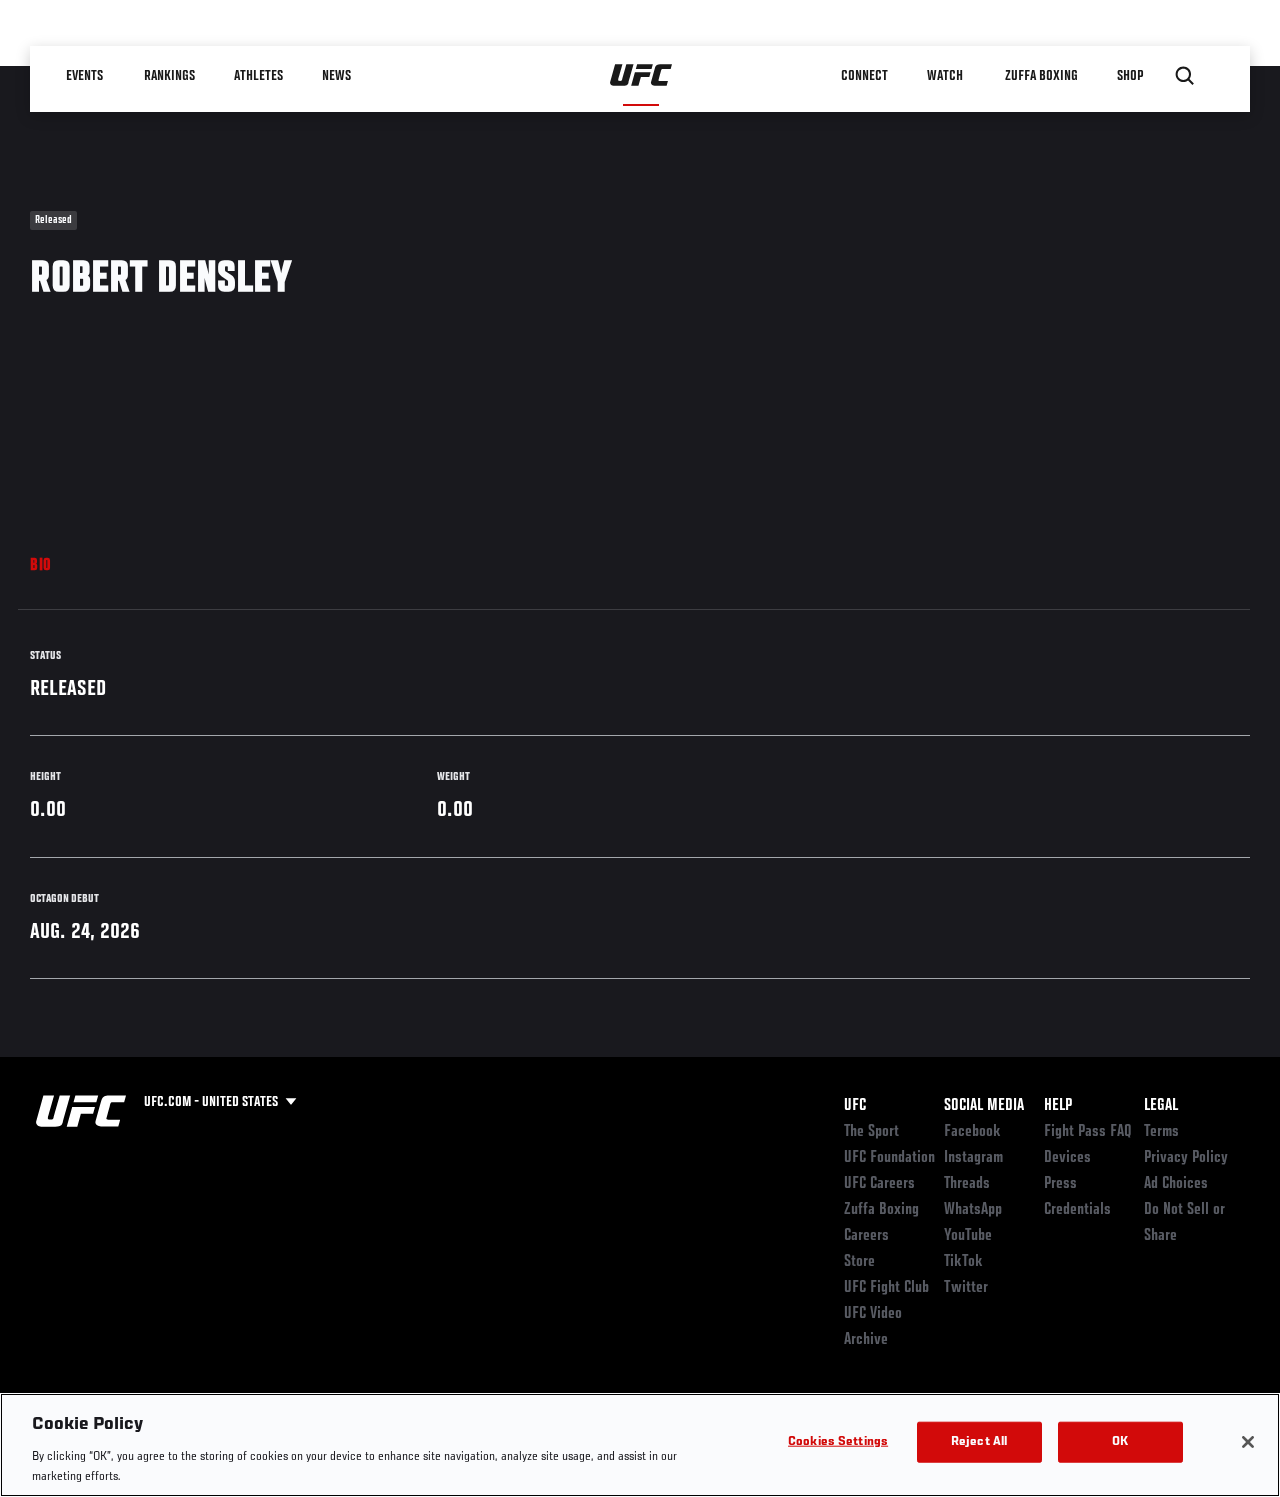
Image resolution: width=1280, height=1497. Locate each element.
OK (1120, 1442)
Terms (1161, 1132)
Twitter (966, 1288)
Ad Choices (1176, 1184)
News (336, 76)
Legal (1161, 1106)
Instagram (973, 1158)
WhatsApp (973, 1210)
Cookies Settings (838, 1442)
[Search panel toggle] (1185, 76)
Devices (1067, 1158)
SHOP (1130, 76)
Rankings (169, 76)
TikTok (963, 1262)
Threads (967, 1184)
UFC (855, 1106)
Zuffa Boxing (1041, 76)
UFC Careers (879, 1184)
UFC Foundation (889, 1158)
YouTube (968, 1236)
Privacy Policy (1186, 1158)
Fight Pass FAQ (1088, 1132)
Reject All (979, 1442)
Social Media (984, 1106)
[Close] (1248, 1442)
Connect (864, 76)
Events (84, 76)
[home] (641, 76)
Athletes (258, 76)
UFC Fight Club (886, 1288)
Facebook (972, 1132)
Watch (945, 76)
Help (1058, 1106)
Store (859, 1262)
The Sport (871, 1132)
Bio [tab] (41, 566)
